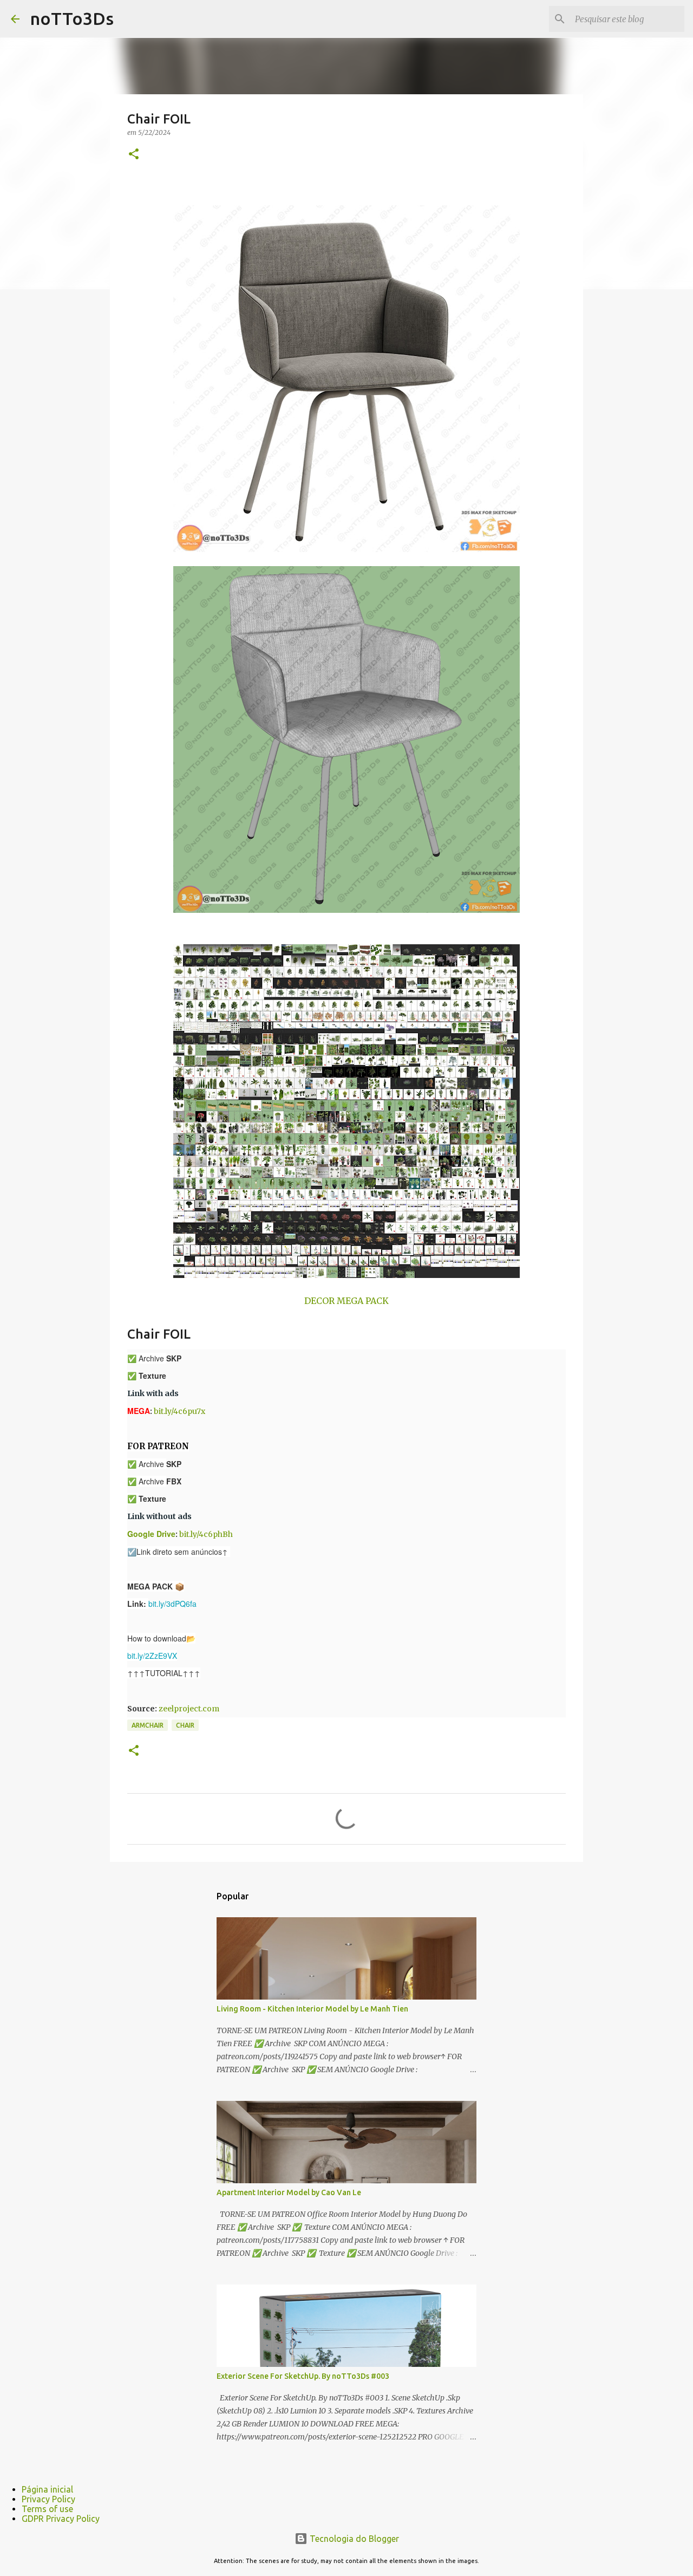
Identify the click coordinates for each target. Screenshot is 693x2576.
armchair (148, 1725)
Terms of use (47, 2509)
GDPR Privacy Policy (61, 2519)
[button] (134, 155)
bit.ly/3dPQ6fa (172, 1604)
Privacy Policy (48, 2499)
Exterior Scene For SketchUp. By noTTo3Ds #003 (303, 2376)
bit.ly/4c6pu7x (179, 1411)
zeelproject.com (189, 1709)
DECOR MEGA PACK (346, 1301)
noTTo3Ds (72, 18)
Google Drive (151, 1534)
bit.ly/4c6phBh (206, 1534)
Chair (185, 1725)
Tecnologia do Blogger (353, 2539)
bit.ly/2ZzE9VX (152, 1656)
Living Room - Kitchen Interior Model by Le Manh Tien (312, 2009)
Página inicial (47, 2489)
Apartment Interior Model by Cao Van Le (289, 2192)
